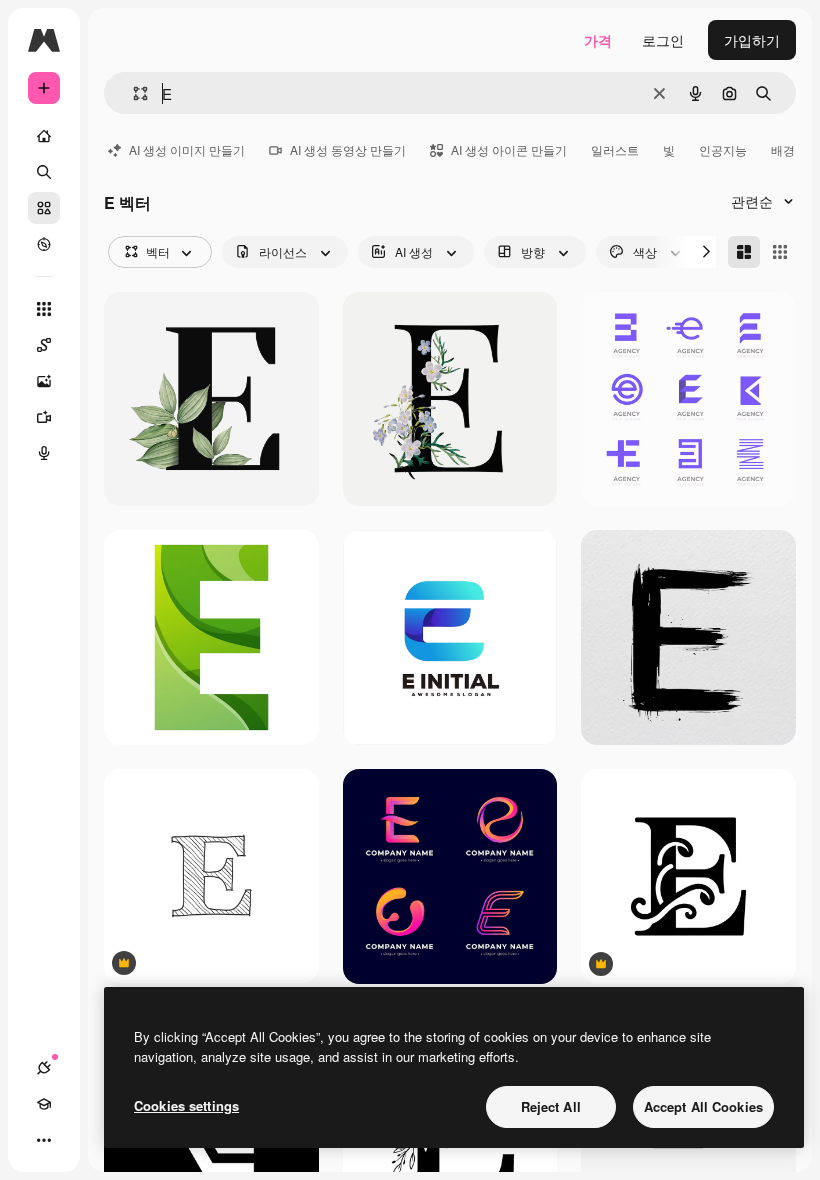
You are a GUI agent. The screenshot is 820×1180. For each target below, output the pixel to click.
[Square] (780, 252)
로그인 (663, 40)
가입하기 (752, 40)
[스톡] (44, 208)
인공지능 (723, 149)
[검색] (44, 172)
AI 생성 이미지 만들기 (187, 149)
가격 (598, 40)
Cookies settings (186, 1105)
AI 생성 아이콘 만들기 (509, 149)
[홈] (44, 136)
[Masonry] (744, 252)
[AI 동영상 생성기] (44, 417)
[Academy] (44, 1104)
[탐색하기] (44, 244)
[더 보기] (44, 1140)
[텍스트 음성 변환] (44, 453)
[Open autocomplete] (132, 93)
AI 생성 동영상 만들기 (348, 149)
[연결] (44, 1068)
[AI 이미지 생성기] (44, 381)
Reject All (551, 1106)
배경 (783, 149)
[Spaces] (44, 345)
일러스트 (615, 149)
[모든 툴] (44, 309)
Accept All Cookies (703, 1106)
